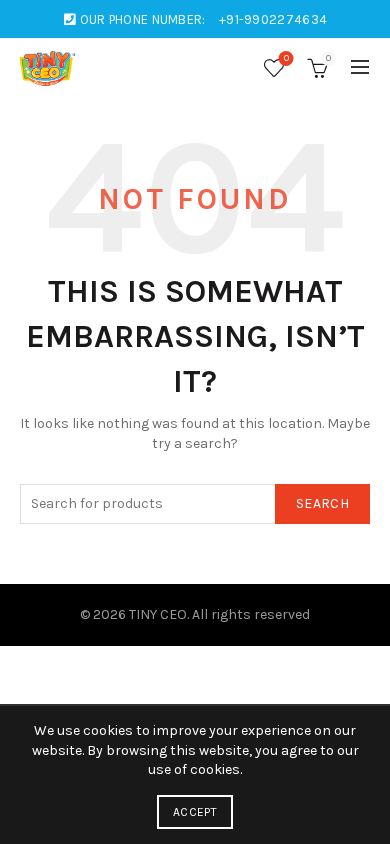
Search (322, 503)
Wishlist (286, 58)
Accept (195, 812)
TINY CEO (158, 614)
